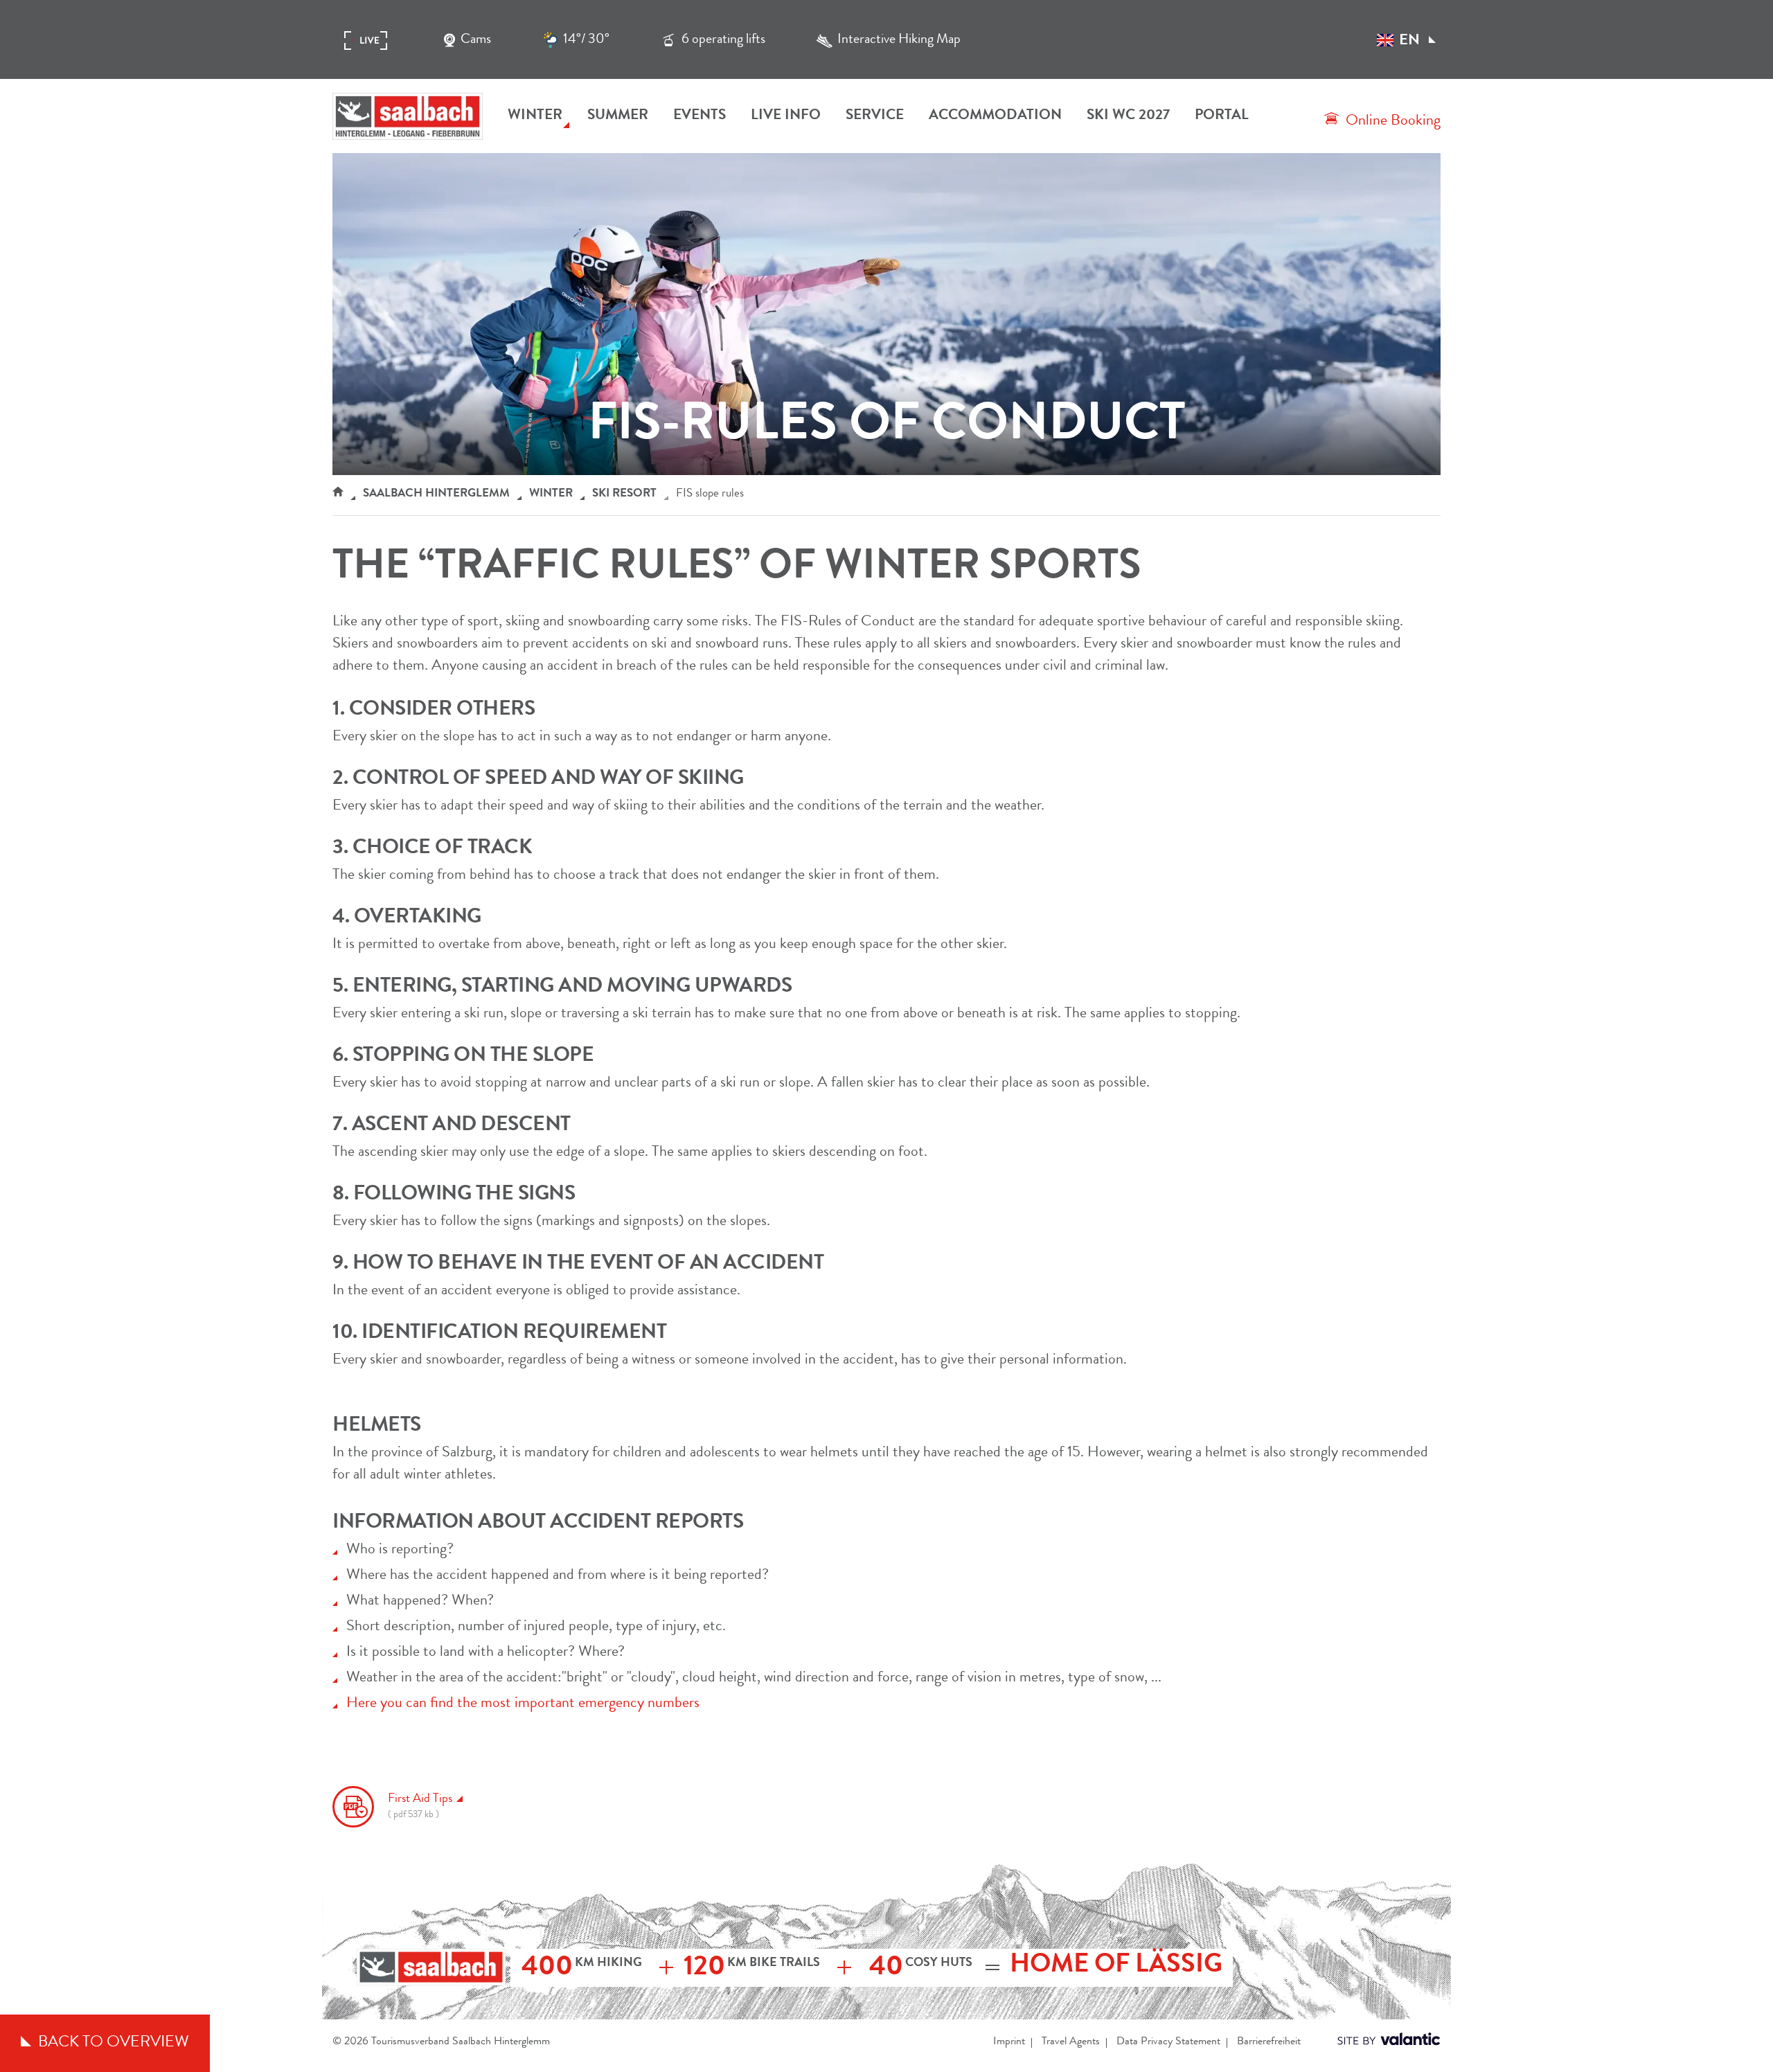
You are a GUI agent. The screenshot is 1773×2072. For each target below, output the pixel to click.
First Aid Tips (420, 1806)
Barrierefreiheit (1269, 2042)
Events (700, 116)
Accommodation (995, 116)
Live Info (786, 116)
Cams (476, 40)
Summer (618, 116)
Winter (535, 116)
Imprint (1009, 2042)
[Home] (338, 494)
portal (1222, 116)
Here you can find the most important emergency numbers (523, 1704)
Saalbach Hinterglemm (436, 494)
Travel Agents (1071, 2042)
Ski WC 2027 (1128, 116)
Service (875, 116)
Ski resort (624, 494)
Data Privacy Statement (1168, 2042)
